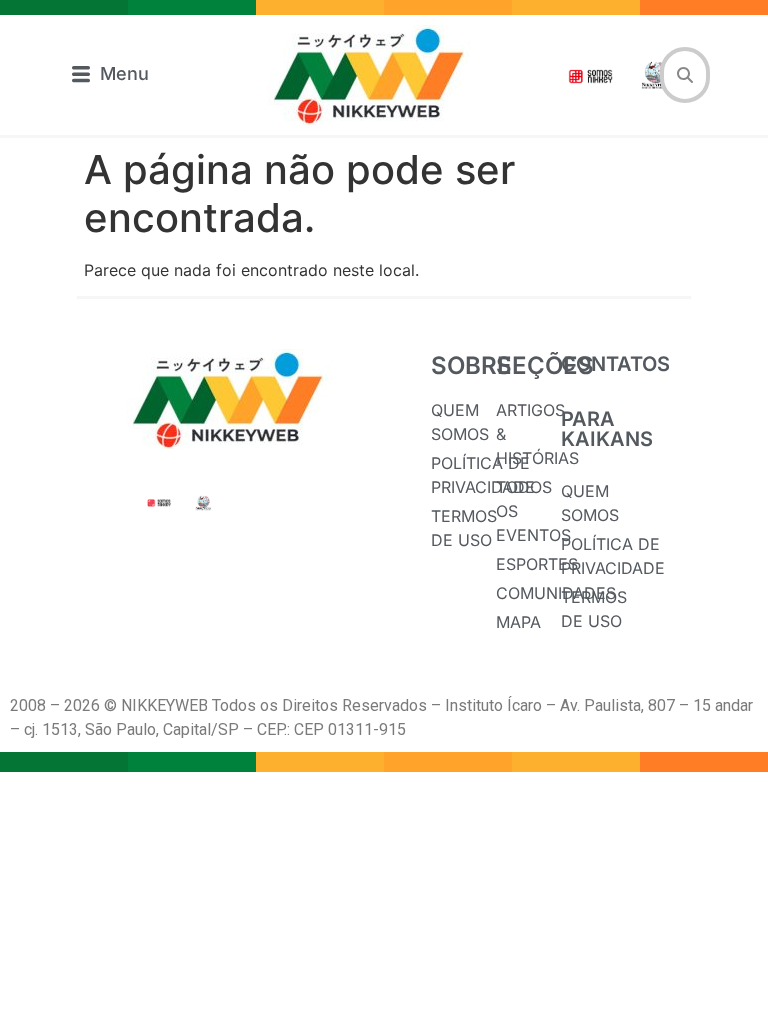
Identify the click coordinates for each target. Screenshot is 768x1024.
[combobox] (685, 75)
